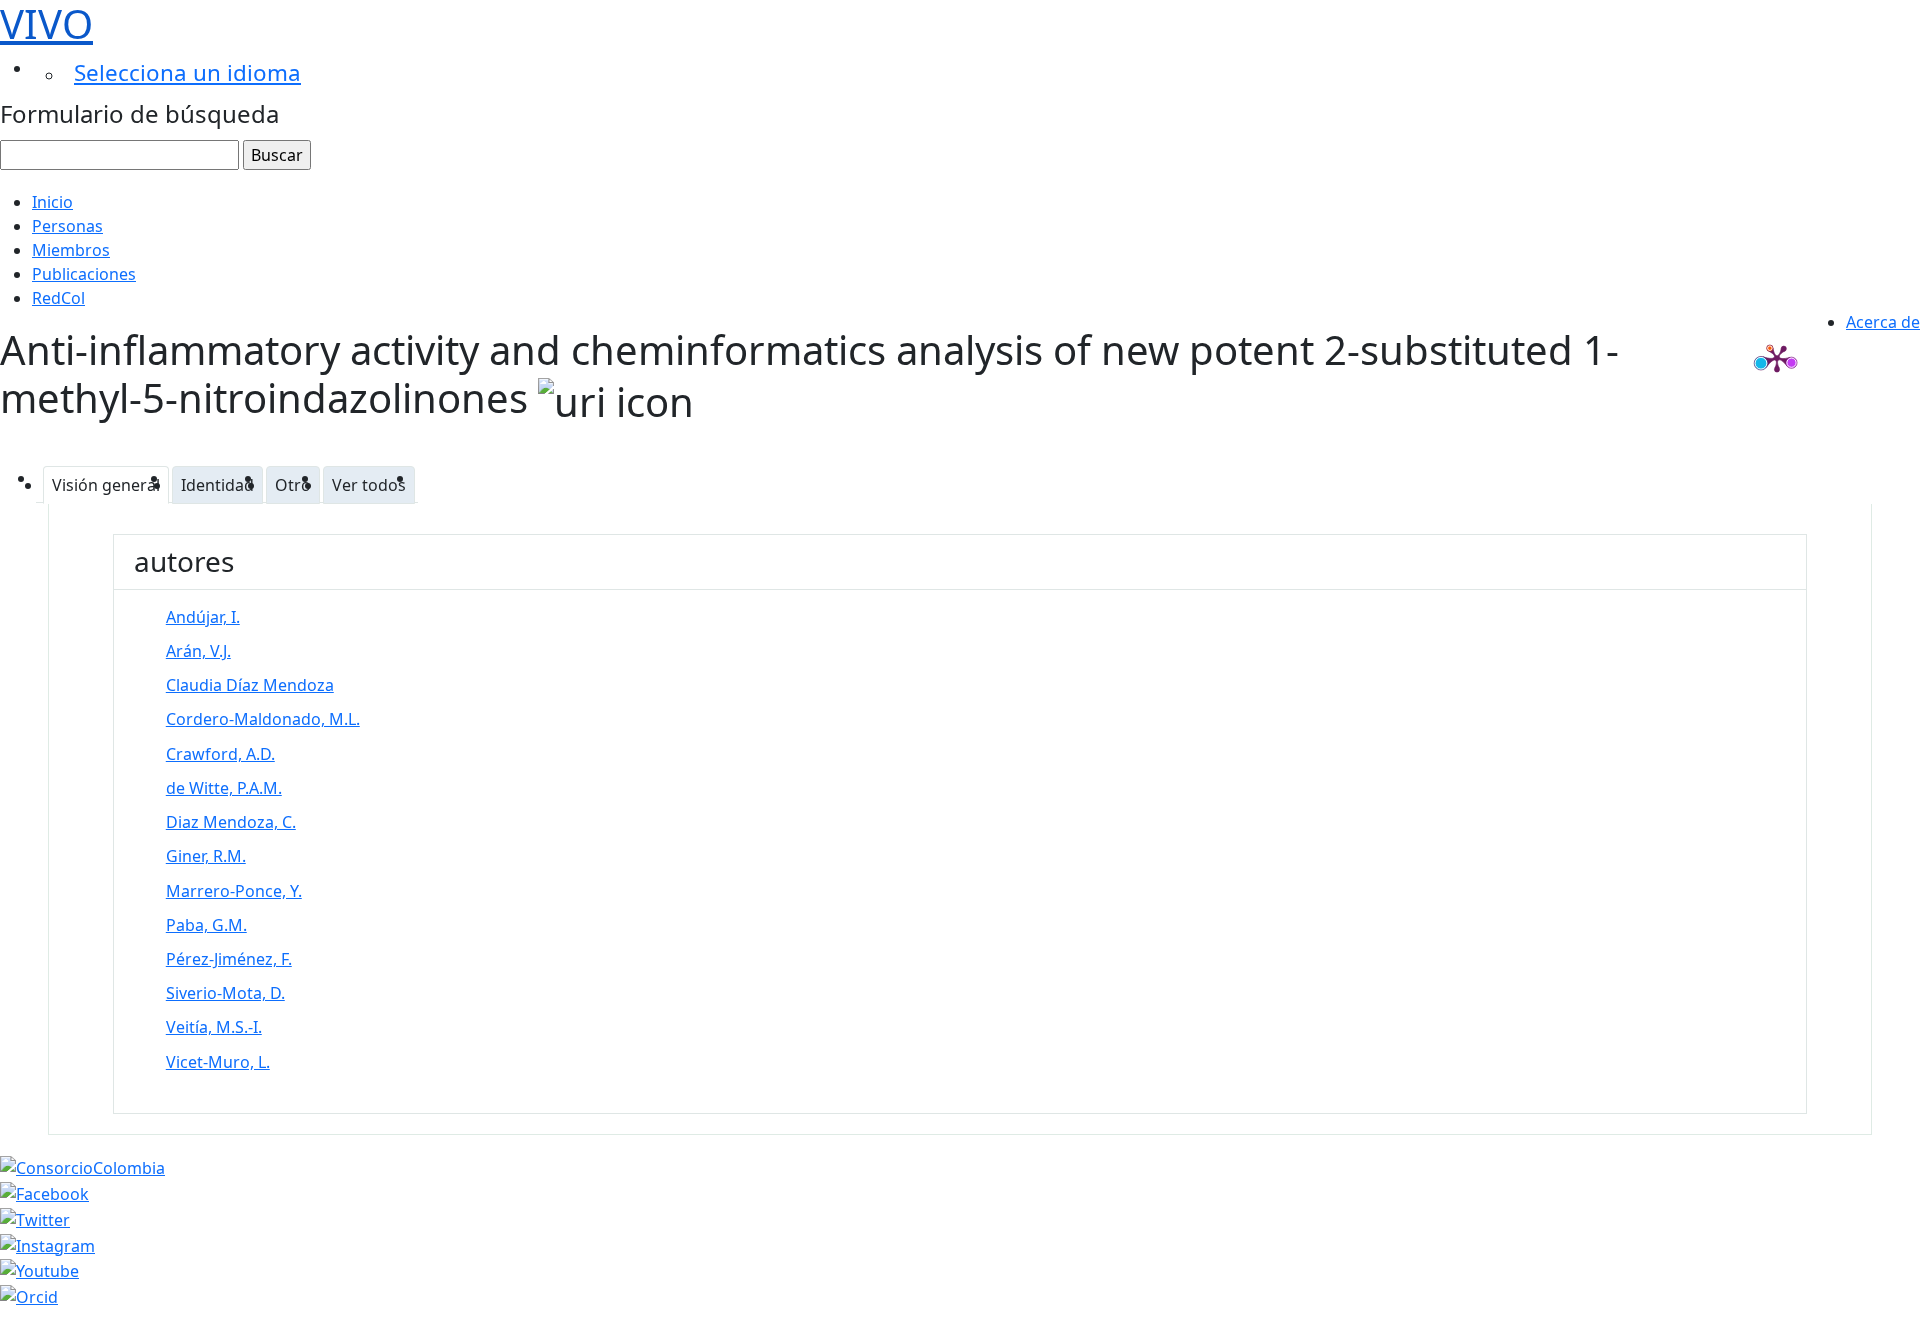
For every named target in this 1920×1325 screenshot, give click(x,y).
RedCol (58, 298)
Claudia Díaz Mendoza (250, 685)
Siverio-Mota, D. (225, 993)
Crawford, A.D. (220, 754)
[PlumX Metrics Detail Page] (1777, 358)
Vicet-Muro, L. (218, 1062)
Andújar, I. (203, 617)
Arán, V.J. (198, 651)
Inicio (52, 202)
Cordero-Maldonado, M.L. (263, 719)
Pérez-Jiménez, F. (229, 959)
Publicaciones (84, 274)
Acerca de (1883, 322)
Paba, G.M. (206, 925)
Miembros (71, 250)
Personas (67, 226)
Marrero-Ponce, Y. (234, 891)
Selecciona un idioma (187, 72)
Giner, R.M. (206, 856)
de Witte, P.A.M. (224, 788)
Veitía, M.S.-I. (214, 1027)
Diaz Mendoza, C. (231, 822)
